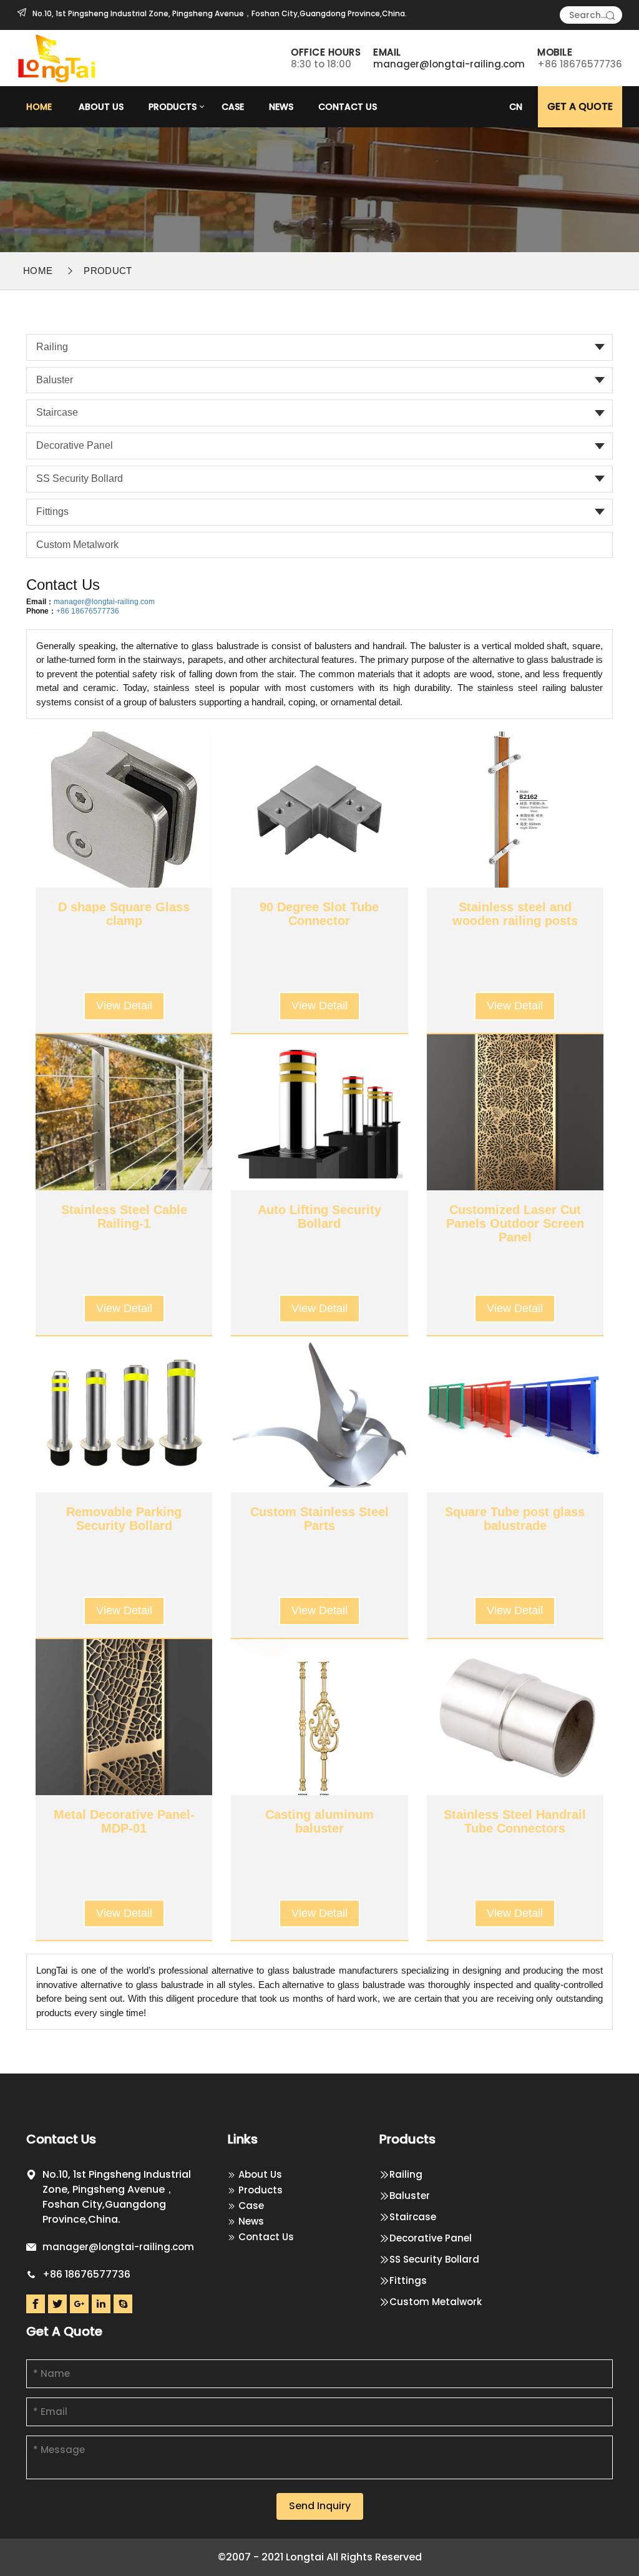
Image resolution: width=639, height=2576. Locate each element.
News (281, 107)
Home (39, 107)
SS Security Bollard (80, 478)
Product (108, 271)
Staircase (57, 412)
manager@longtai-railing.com (449, 64)
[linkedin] (101, 2304)
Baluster (55, 380)
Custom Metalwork (77, 545)
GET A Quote (580, 106)
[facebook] (36, 2304)
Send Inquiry (320, 2506)
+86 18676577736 (88, 611)
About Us (101, 107)
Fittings (52, 512)
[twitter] (57, 2304)
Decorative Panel (75, 445)
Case (233, 107)
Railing (52, 347)
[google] (79, 2304)
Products (173, 107)
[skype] (123, 2304)
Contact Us (348, 107)
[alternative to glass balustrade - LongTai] (58, 57)
